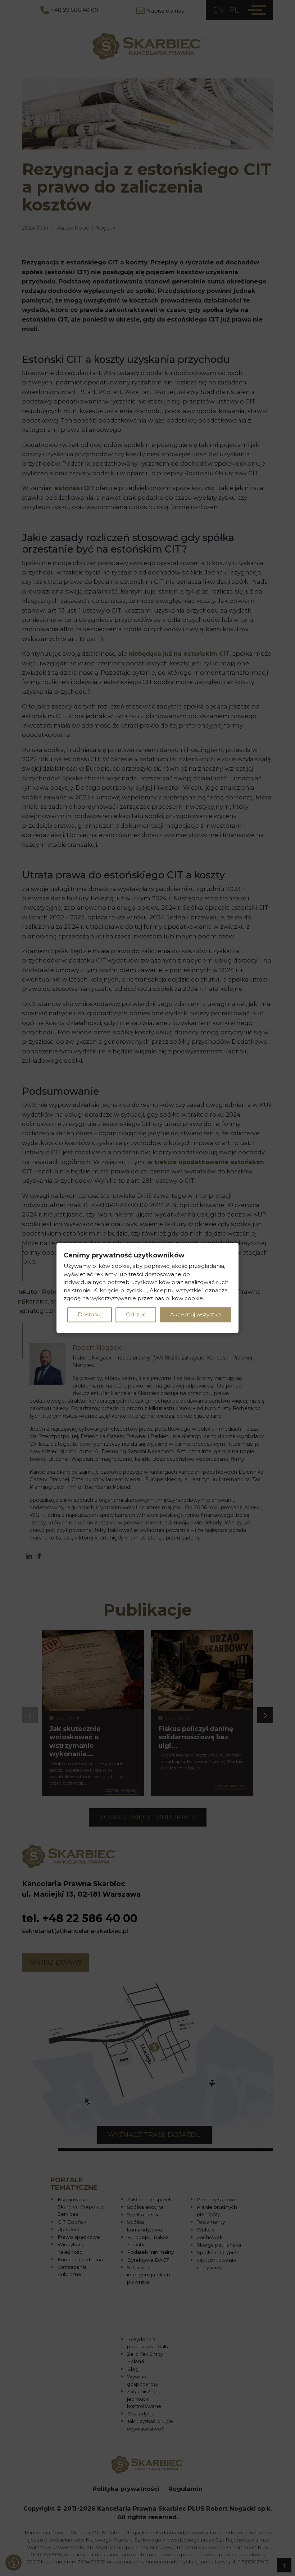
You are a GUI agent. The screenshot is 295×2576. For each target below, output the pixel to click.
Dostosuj (90, 1314)
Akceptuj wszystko (196, 1314)
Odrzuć (136, 1314)
